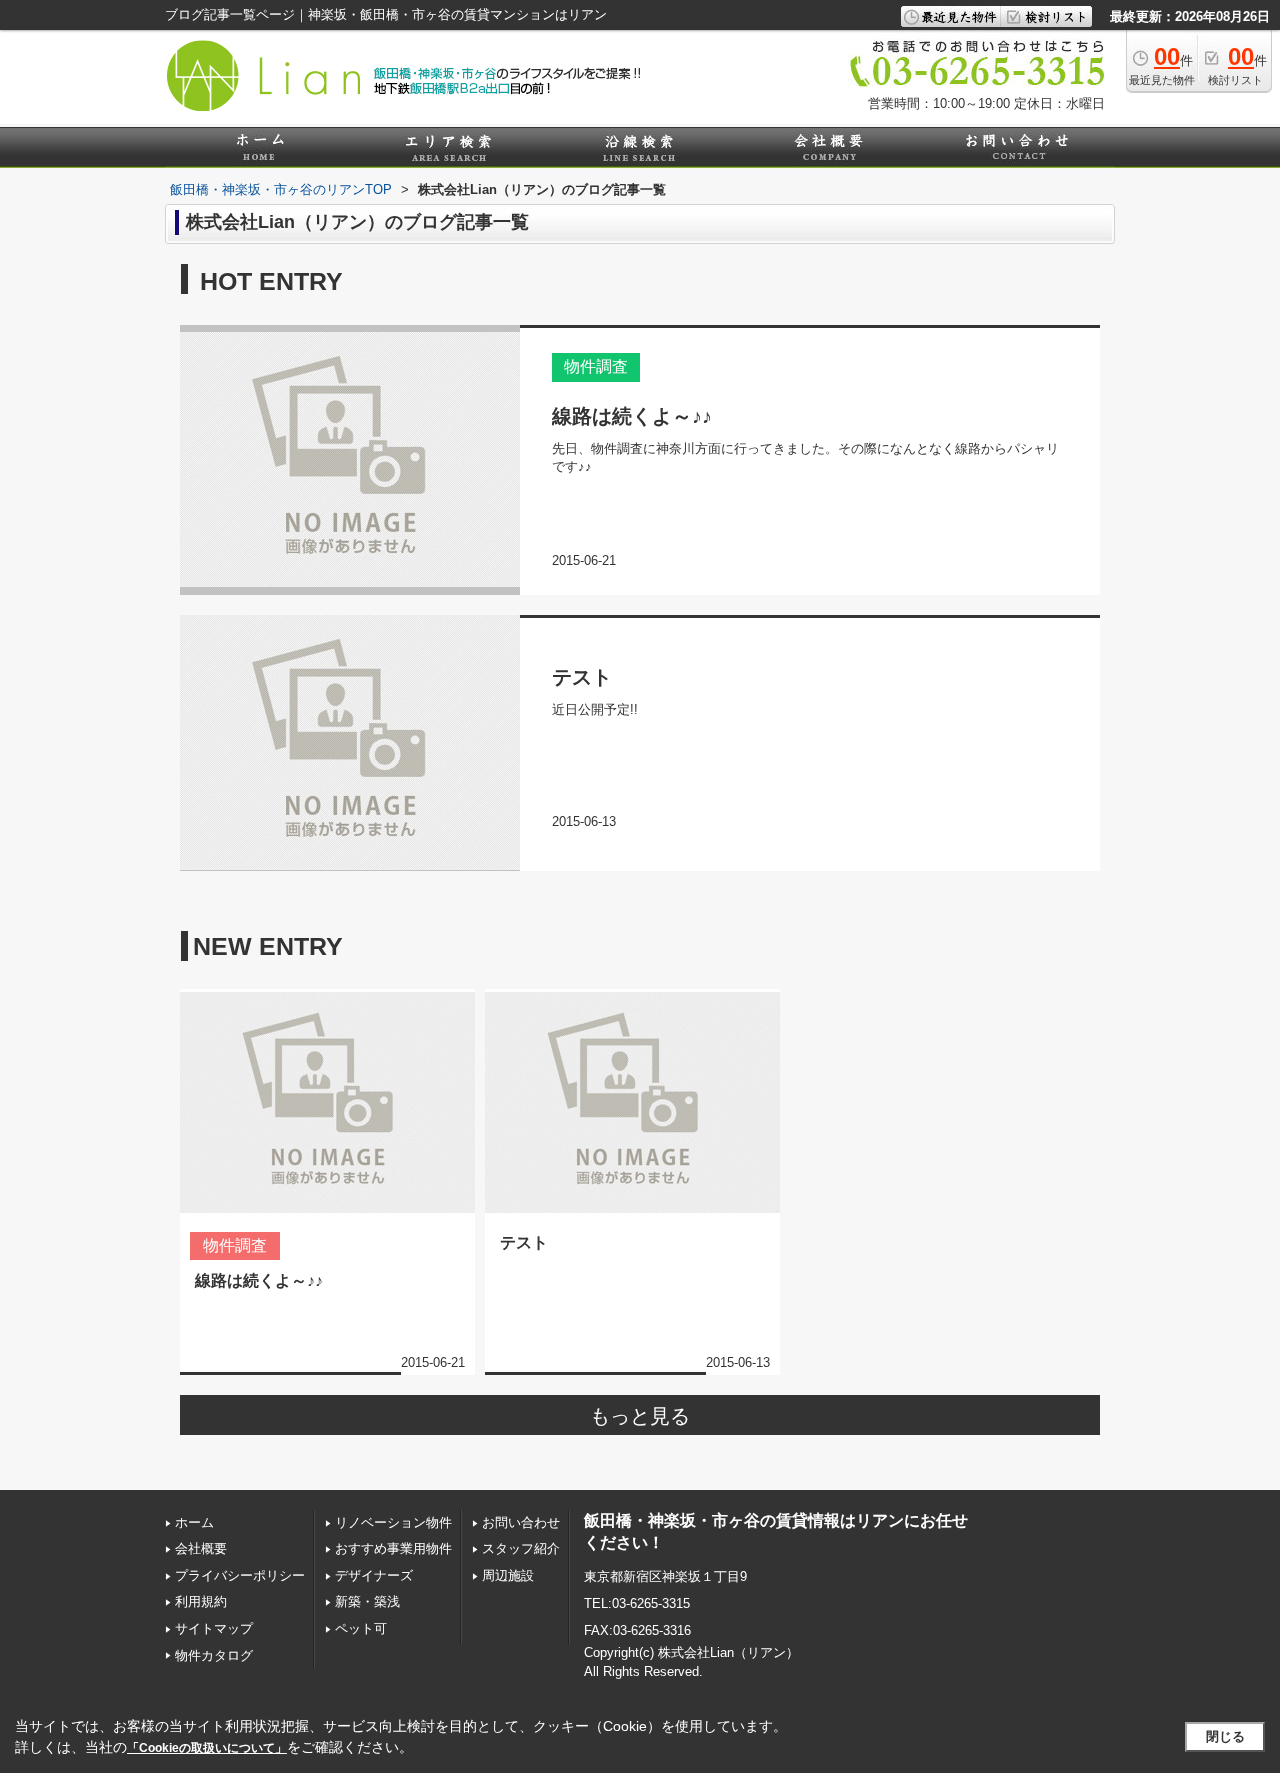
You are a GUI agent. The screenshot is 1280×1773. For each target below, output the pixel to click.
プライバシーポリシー (240, 1575)
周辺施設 (508, 1575)
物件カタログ (214, 1655)
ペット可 (361, 1628)
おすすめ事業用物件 (393, 1548)
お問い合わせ (521, 1522)
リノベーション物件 (393, 1522)
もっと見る (640, 1416)
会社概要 (201, 1548)
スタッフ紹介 (521, 1548)
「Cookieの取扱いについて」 (207, 1748)
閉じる (1225, 1736)
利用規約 (201, 1601)
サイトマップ (214, 1628)
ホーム (194, 1522)
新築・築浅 (367, 1601)
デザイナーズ (374, 1575)
